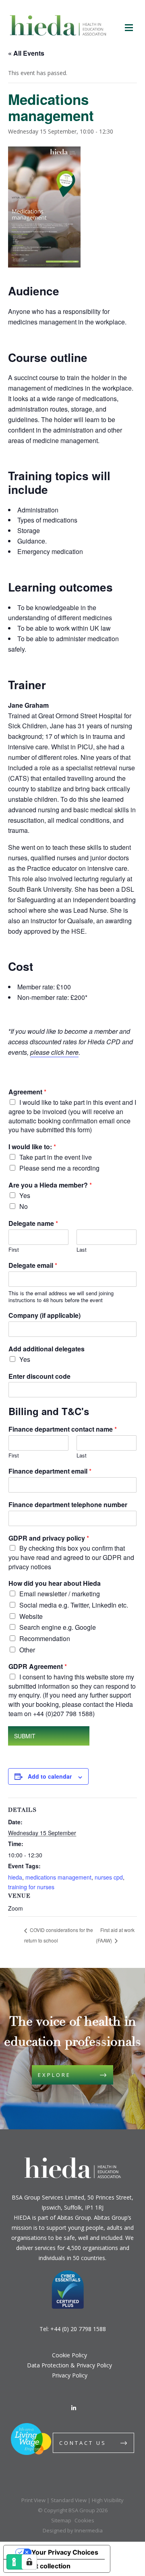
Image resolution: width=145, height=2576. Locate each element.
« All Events (26, 53)
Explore (54, 2075)
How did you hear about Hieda (55, 1584)
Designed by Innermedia (73, 2530)
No (24, 1206)
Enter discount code (39, 1377)
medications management (58, 1877)
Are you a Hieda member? (50, 1185)
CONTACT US (83, 2443)
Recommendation (45, 1638)
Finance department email (50, 1471)
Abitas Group (74, 2217)
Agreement (27, 1092)
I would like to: (32, 1147)
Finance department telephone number (68, 1505)
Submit (25, 1736)
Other (27, 1650)
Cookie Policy (69, 2355)
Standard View (69, 2500)
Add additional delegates (47, 1349)
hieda (15, 1877)
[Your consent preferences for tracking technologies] (29, 2562)
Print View (33, 2500)
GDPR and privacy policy (49, 1538)
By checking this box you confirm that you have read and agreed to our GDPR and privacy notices (71, 1557)
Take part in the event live (56, 1157)
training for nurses (31, 1887)
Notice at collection (40, 2566)
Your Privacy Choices (65, 2552)
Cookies (84, 2520)
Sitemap (61, 2520)
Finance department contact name (63, 1429)
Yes (25, 1195)
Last (82, 1250)
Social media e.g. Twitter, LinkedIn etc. (74, 1605)
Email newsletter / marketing (60, 1594)
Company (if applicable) (45, 1316)
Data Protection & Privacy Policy (69, 2365)
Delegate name (33, 1224)
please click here (54, 1052)
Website (31, 1616)
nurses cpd (109, 1877)
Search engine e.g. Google (58, 1627)
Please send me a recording (59, 1168)
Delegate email (33, 1266)
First (14, 1250)
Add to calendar (50, 1776)
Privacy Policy (70, 2375)
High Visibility (108, 2500)
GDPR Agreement (38, 1667)
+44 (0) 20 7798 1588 (78, 2329)
